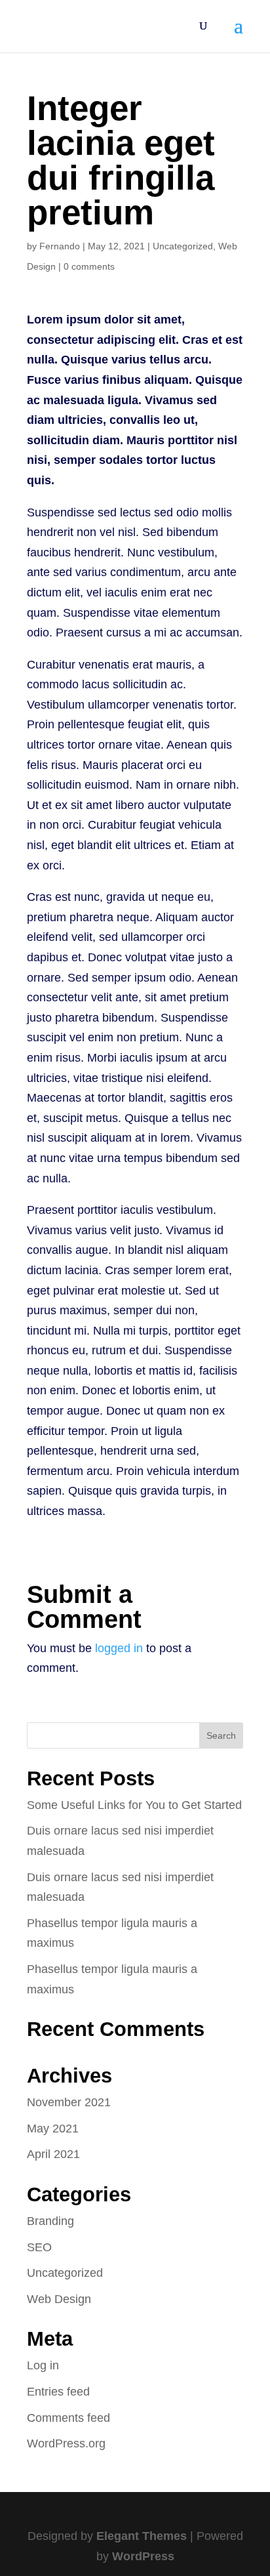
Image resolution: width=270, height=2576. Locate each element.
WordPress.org (66, 2443)
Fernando (60, 246)
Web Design (59, 2299)
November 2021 (69, 2102)
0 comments (89, 266)
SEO (39, 2247)
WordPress (143, 2556)
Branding (50, 2221)
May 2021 (53, 2129)
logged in (119, 1648)
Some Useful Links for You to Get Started (134, 1805)
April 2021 (53, 2154)
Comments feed (68, 2418)
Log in (43, 2365)
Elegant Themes (142, 2536)
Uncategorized (183, 246)
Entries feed (58, 2392)
